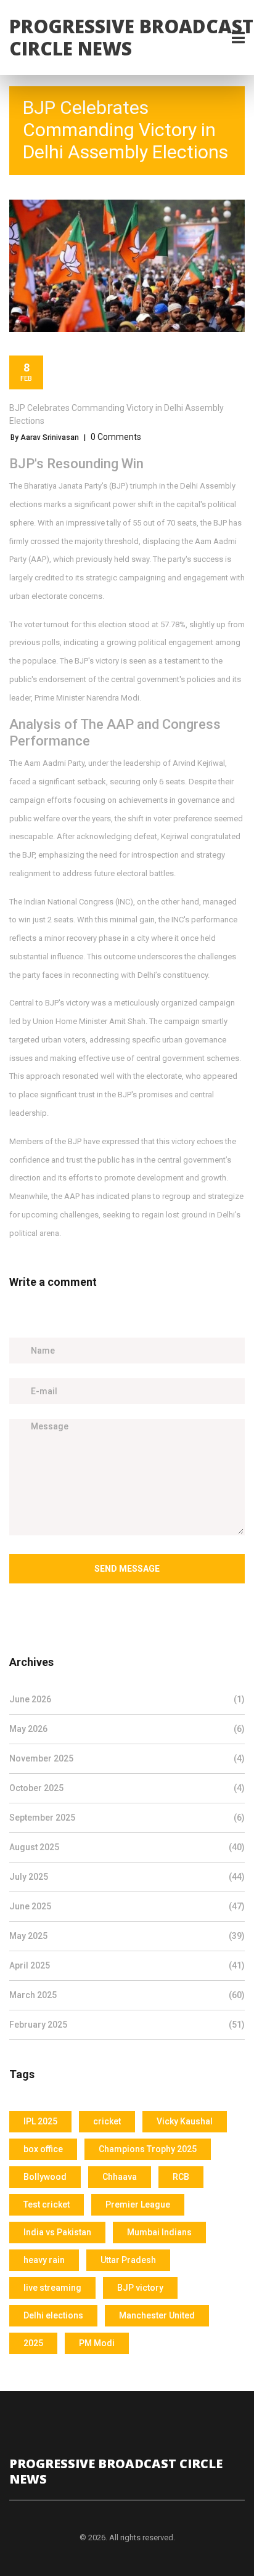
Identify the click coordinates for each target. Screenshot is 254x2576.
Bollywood (45, 2177)
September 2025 (127, 1818)
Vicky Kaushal (185, 2121)
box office (43, 2149)
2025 (33, 2343)
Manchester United (157, 2315)
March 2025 (127, 1995)
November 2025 (127, 1758)
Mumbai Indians (159, 2232)
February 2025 (127, 2025)
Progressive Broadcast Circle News (131, 37)
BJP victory (140, 2288)
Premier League (138, 2204)
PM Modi (97, 2343)
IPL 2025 (40, 2121)
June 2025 (127, 1906)
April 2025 (127, 1965)
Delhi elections (53, 2315)
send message (127, 1569)
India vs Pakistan (57, 2232)
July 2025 (127, 1877)
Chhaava (120, 2177)
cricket (107, 2121)
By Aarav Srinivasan (45, 437)
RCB (181, 2177)
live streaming (52, 2288)
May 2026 (127, 1729)
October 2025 (127, 1788)
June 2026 (127, 1699)
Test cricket (47, 2204)
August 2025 (127, 1847)
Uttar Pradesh (128, 2260)
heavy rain (44, 2260)
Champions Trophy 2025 (148, 2149)
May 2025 (127, 1936)
